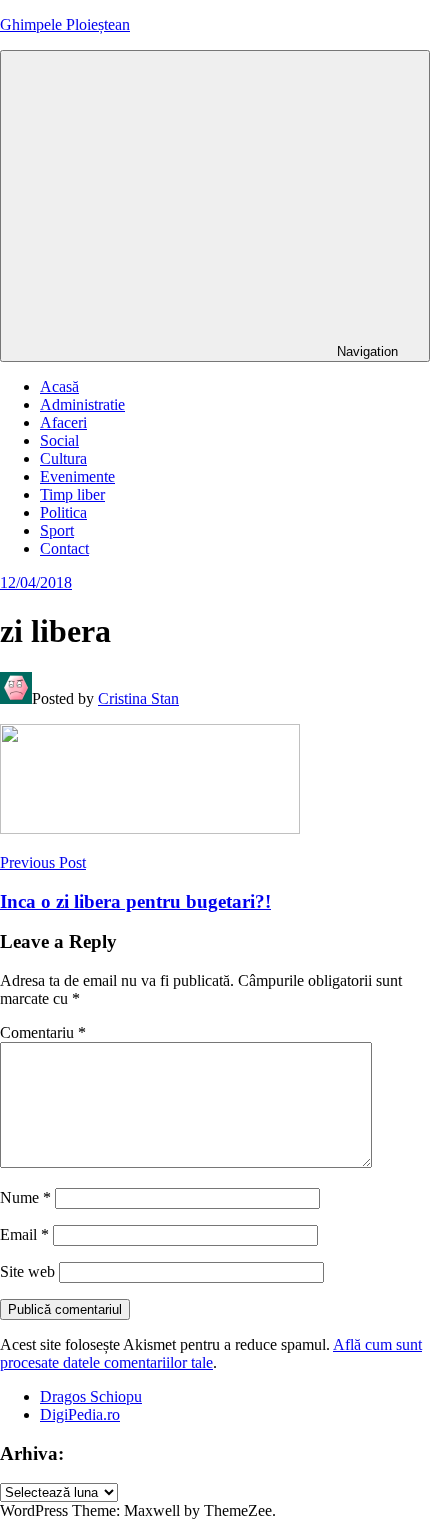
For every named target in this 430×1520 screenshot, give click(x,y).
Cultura (63, 458)
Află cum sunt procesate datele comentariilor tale (211, 1353)
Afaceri (63, 422)
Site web (27, 1271)
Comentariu (43, 1032)
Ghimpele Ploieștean (65, 24)
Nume (25, 1197)
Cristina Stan (138, 698)
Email (24, 1234)
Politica (63, 512)
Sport (57, 530)
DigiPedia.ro (80, 1414)
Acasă (59, 386)
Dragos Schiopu (91, 1396)
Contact (64, 548)
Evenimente (77, 476)
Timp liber (72, 494)
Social (59, 440)
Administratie (82, 404)
